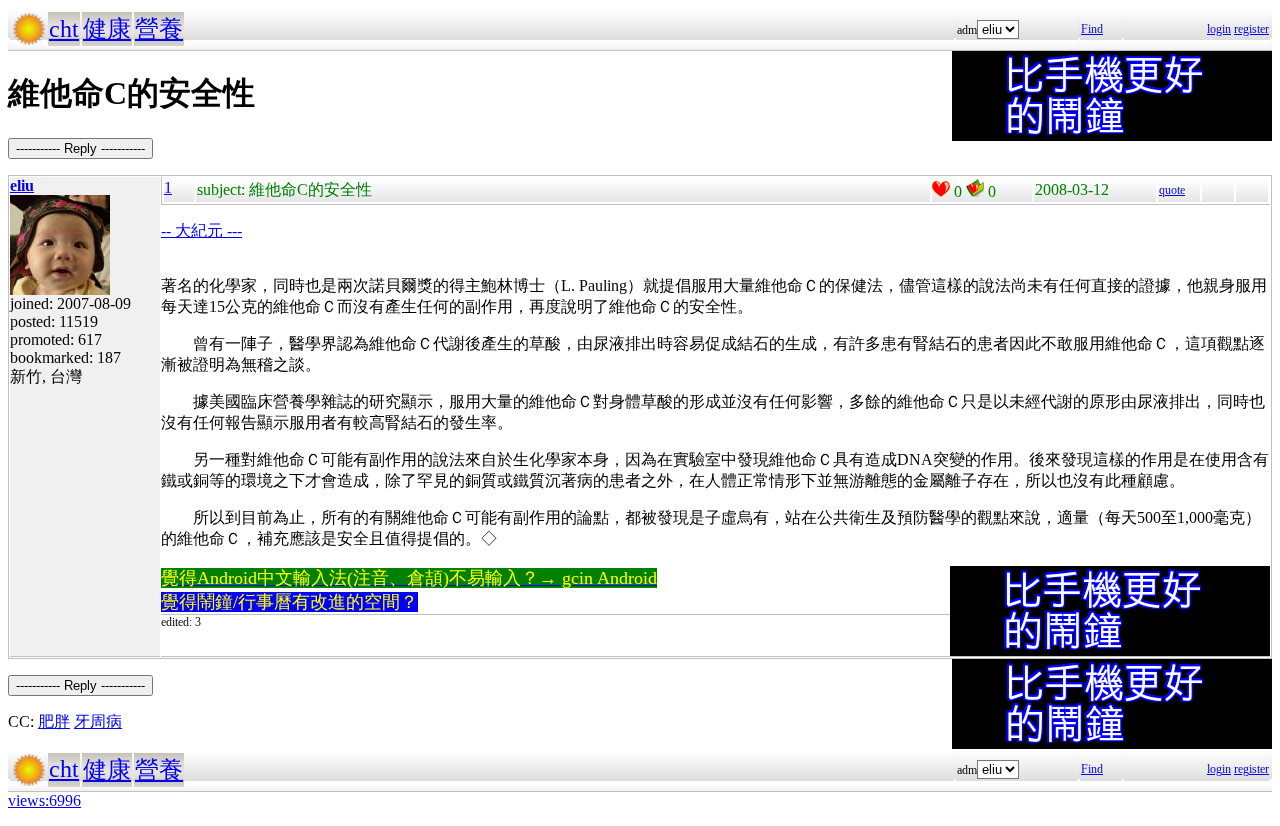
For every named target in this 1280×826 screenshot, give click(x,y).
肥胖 (54, 721)
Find (1092, 29)
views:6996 (44, 800)
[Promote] (941, 189)
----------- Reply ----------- (80, 148)
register (1251, 29)
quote (1172, 190)
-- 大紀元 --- (201, 230)
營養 (159, 29)
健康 (107, 29)
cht (64, 29)
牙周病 (98, 721)
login (1219, 29)
